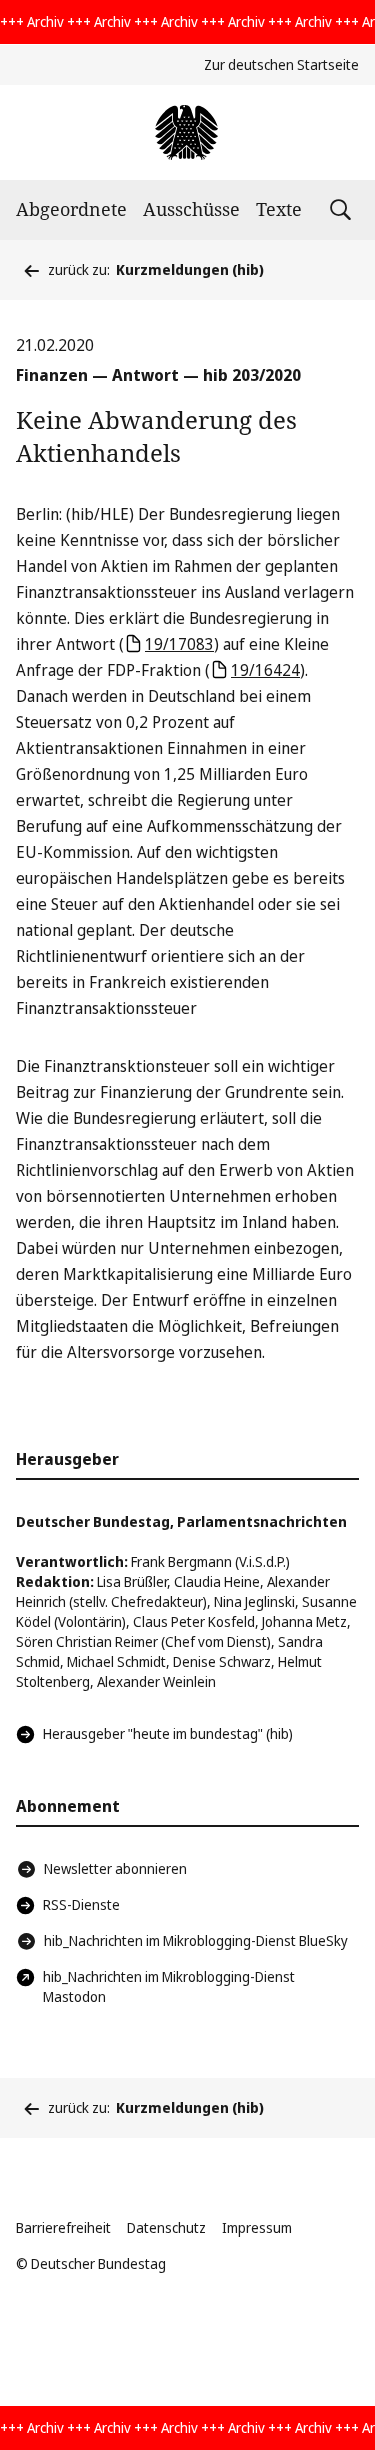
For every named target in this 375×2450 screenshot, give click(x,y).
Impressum (257, 2227)
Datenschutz (166, 2227)
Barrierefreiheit (63, 2227)
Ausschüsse (191, 209)
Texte (279, 209)
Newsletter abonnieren (115, 1868)
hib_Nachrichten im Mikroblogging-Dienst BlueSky (196, 1940)
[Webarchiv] (187, 132)
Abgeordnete (71, 209)
